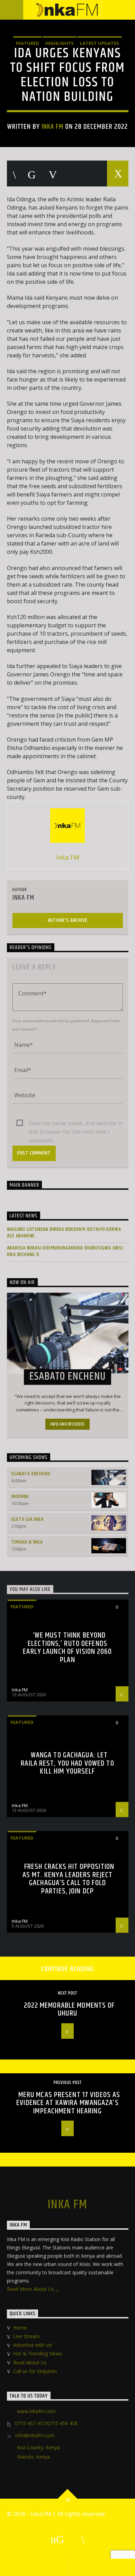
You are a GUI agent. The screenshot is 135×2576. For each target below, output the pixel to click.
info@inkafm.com (35, 2435)
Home (20, 2328)
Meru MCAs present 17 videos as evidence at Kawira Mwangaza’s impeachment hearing (68, 2103)
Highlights (60, 43)
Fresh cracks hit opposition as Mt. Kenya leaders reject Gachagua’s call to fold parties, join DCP (68, 1879)
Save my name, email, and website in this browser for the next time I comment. (76, 1123)
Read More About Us (31, 2289)
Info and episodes (67, 1424)
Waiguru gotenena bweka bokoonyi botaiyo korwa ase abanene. (64, 1233)
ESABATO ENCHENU (31, 1474)
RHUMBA (20, 1497)
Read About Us (30, 2362)
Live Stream (26, 2336)
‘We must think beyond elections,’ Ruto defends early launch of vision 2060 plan (67, 1648)
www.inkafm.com (36, 2411)
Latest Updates (100, 43)
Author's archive (68, 920)
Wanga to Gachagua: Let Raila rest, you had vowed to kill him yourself (67, 1763)
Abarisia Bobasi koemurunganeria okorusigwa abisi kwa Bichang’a (65, 1251)
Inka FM (52, 127)
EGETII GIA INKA (28, 1519)
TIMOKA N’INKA (27, 1542)
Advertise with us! (33, 2345)
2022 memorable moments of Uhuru (69, 2010)
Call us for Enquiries (35, 2371)
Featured (28, 43)
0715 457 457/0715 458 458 (46, 2423)
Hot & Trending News (38, 2353)
